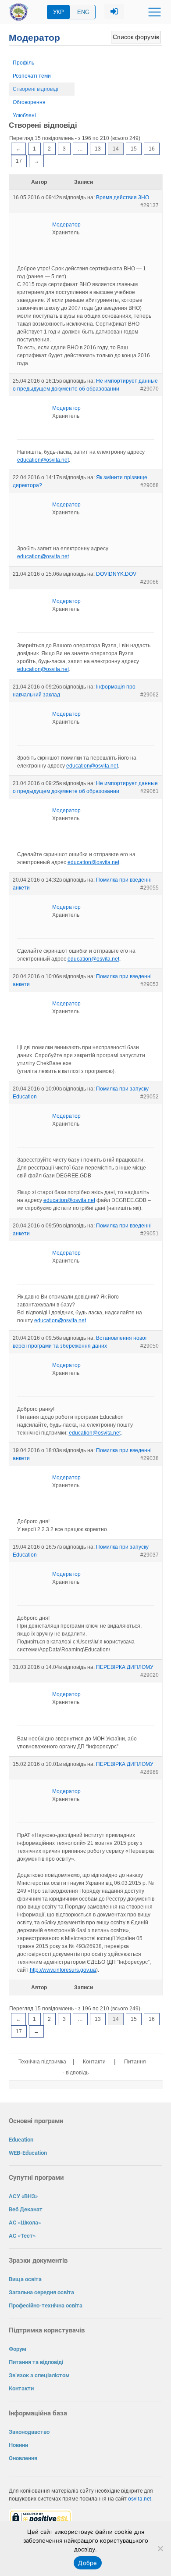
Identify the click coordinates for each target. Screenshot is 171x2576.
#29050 (150, 1346)
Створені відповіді (36, 89)
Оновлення (23, 2458)
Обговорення (29, 102)
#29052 (150, 1097)
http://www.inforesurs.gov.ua (63, 1970)
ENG (83, 12)
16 (152, 149)
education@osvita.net (43, 460)
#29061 (150, 791)
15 (134, 149)
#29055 (150, 888)
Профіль (23, 63)
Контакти (94, 2062)
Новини (18, 2445)
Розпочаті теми (32, 76)
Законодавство (29, 2432)
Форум (18, 2349)
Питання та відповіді (36, 2362)
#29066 (150, 582)
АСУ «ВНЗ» (23, 2196)
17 (19, 161)
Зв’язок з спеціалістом (39, 2375)
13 (98, 149)
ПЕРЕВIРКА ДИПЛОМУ (125, 1667)
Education (21, 2140)
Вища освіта (25, 2279)
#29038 (150, 1458)
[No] (160, 2548)
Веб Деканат (26, 2209)
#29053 (150, 984)
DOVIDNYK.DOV (116, 574)
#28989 (150, 1772)
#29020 (150, 1675)
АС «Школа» (25, 2223)
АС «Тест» (22, 2236)
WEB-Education (28, 2153)
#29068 (150, 485)
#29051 (150, 1234)
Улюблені (24, 115)
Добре (87, 2563)
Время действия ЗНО (123, 197)
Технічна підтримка (42, 2062)
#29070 (150, 389)
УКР (59, 12)
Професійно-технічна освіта (46, 2305)
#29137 (150, 205)
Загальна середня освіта (41, 2292)
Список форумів (136, 37)
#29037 (150, 1555)
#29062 (150, 695)
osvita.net (140, 2499)
